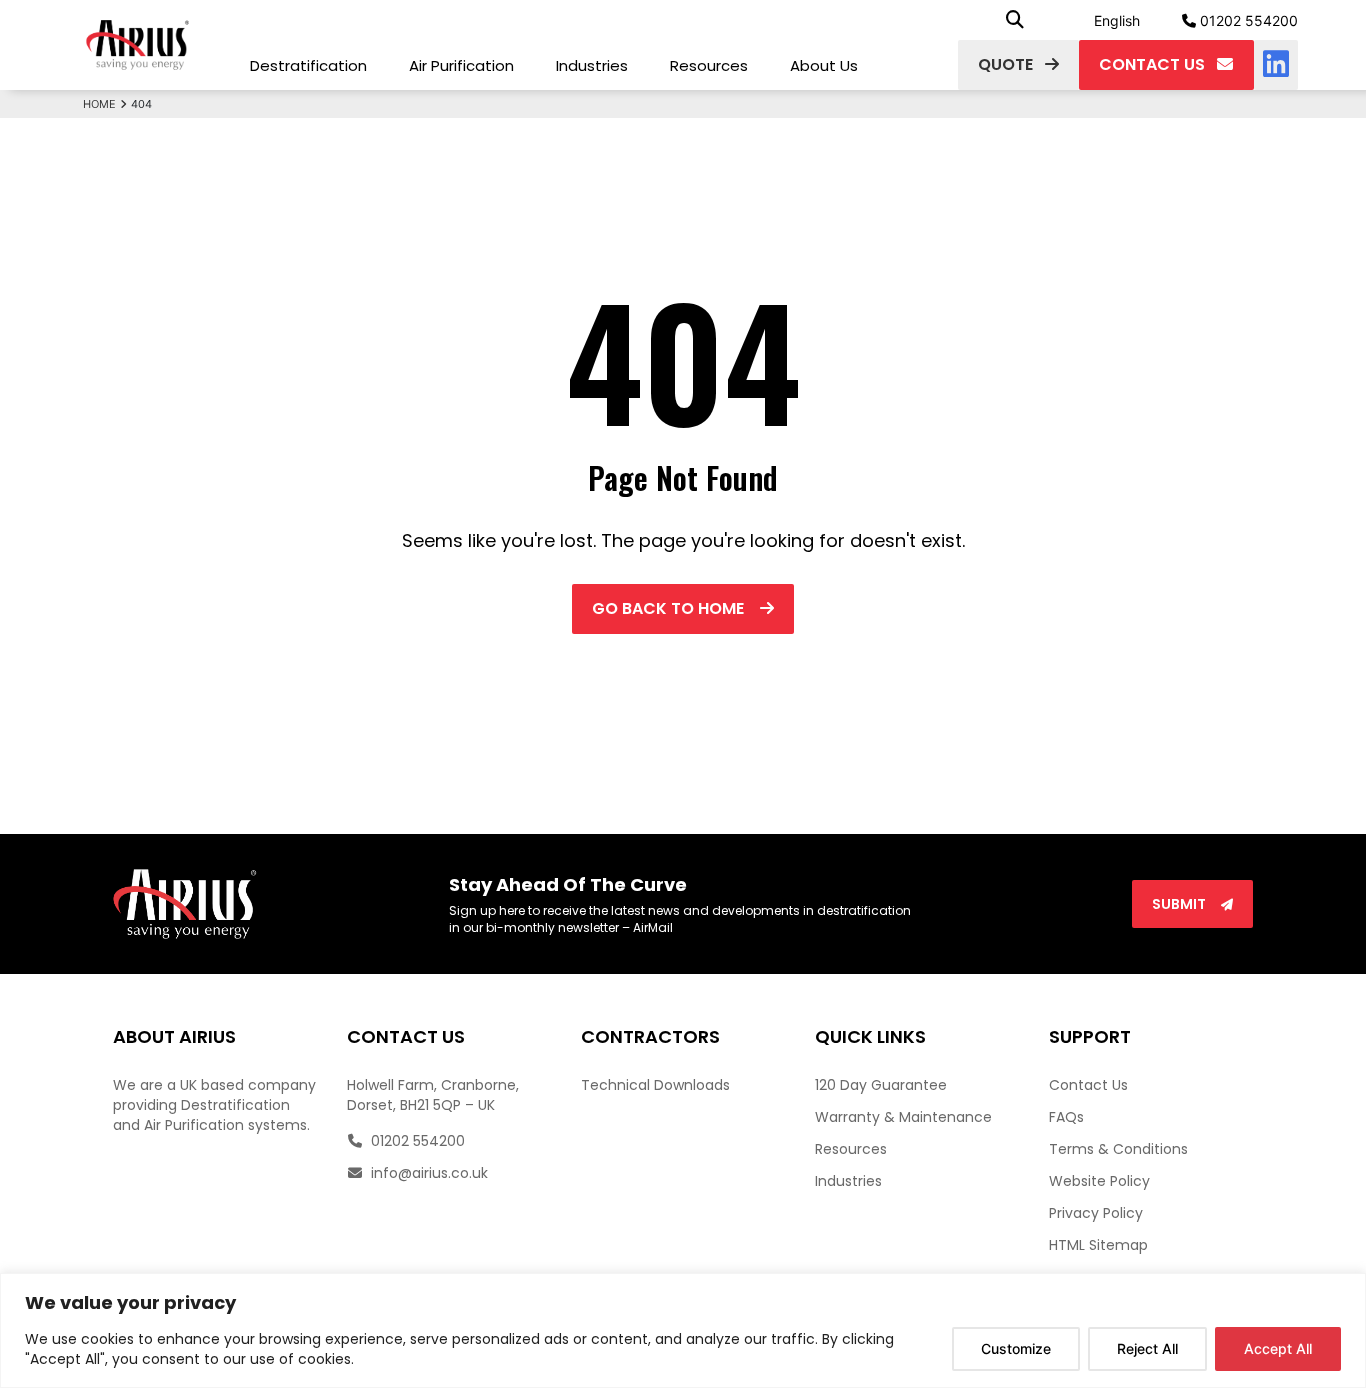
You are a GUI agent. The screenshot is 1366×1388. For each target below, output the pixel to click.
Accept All (1278, 1348)
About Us (824, 65)
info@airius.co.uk (427, 1173)
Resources (709, 65)
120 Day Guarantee (881, 1085)
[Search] (1015, 20)
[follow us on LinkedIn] (1276, 65)
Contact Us (1088, 1085)
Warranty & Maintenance (903, 1117)
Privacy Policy (1096, 1213)
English (1117, 20)
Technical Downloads (655, 1085)
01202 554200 (1247, 20)
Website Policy (1099, 1181)
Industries (592, 65)
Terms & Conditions (1118, 1149)
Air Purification (461, 65)
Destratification (308, 65)
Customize (1016, 1348)
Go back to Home (670, 608)
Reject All (1147, 1348)
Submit (1180, 904)
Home (99, 104)
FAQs (1066, 1117)
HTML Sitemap (1098, 1245)
